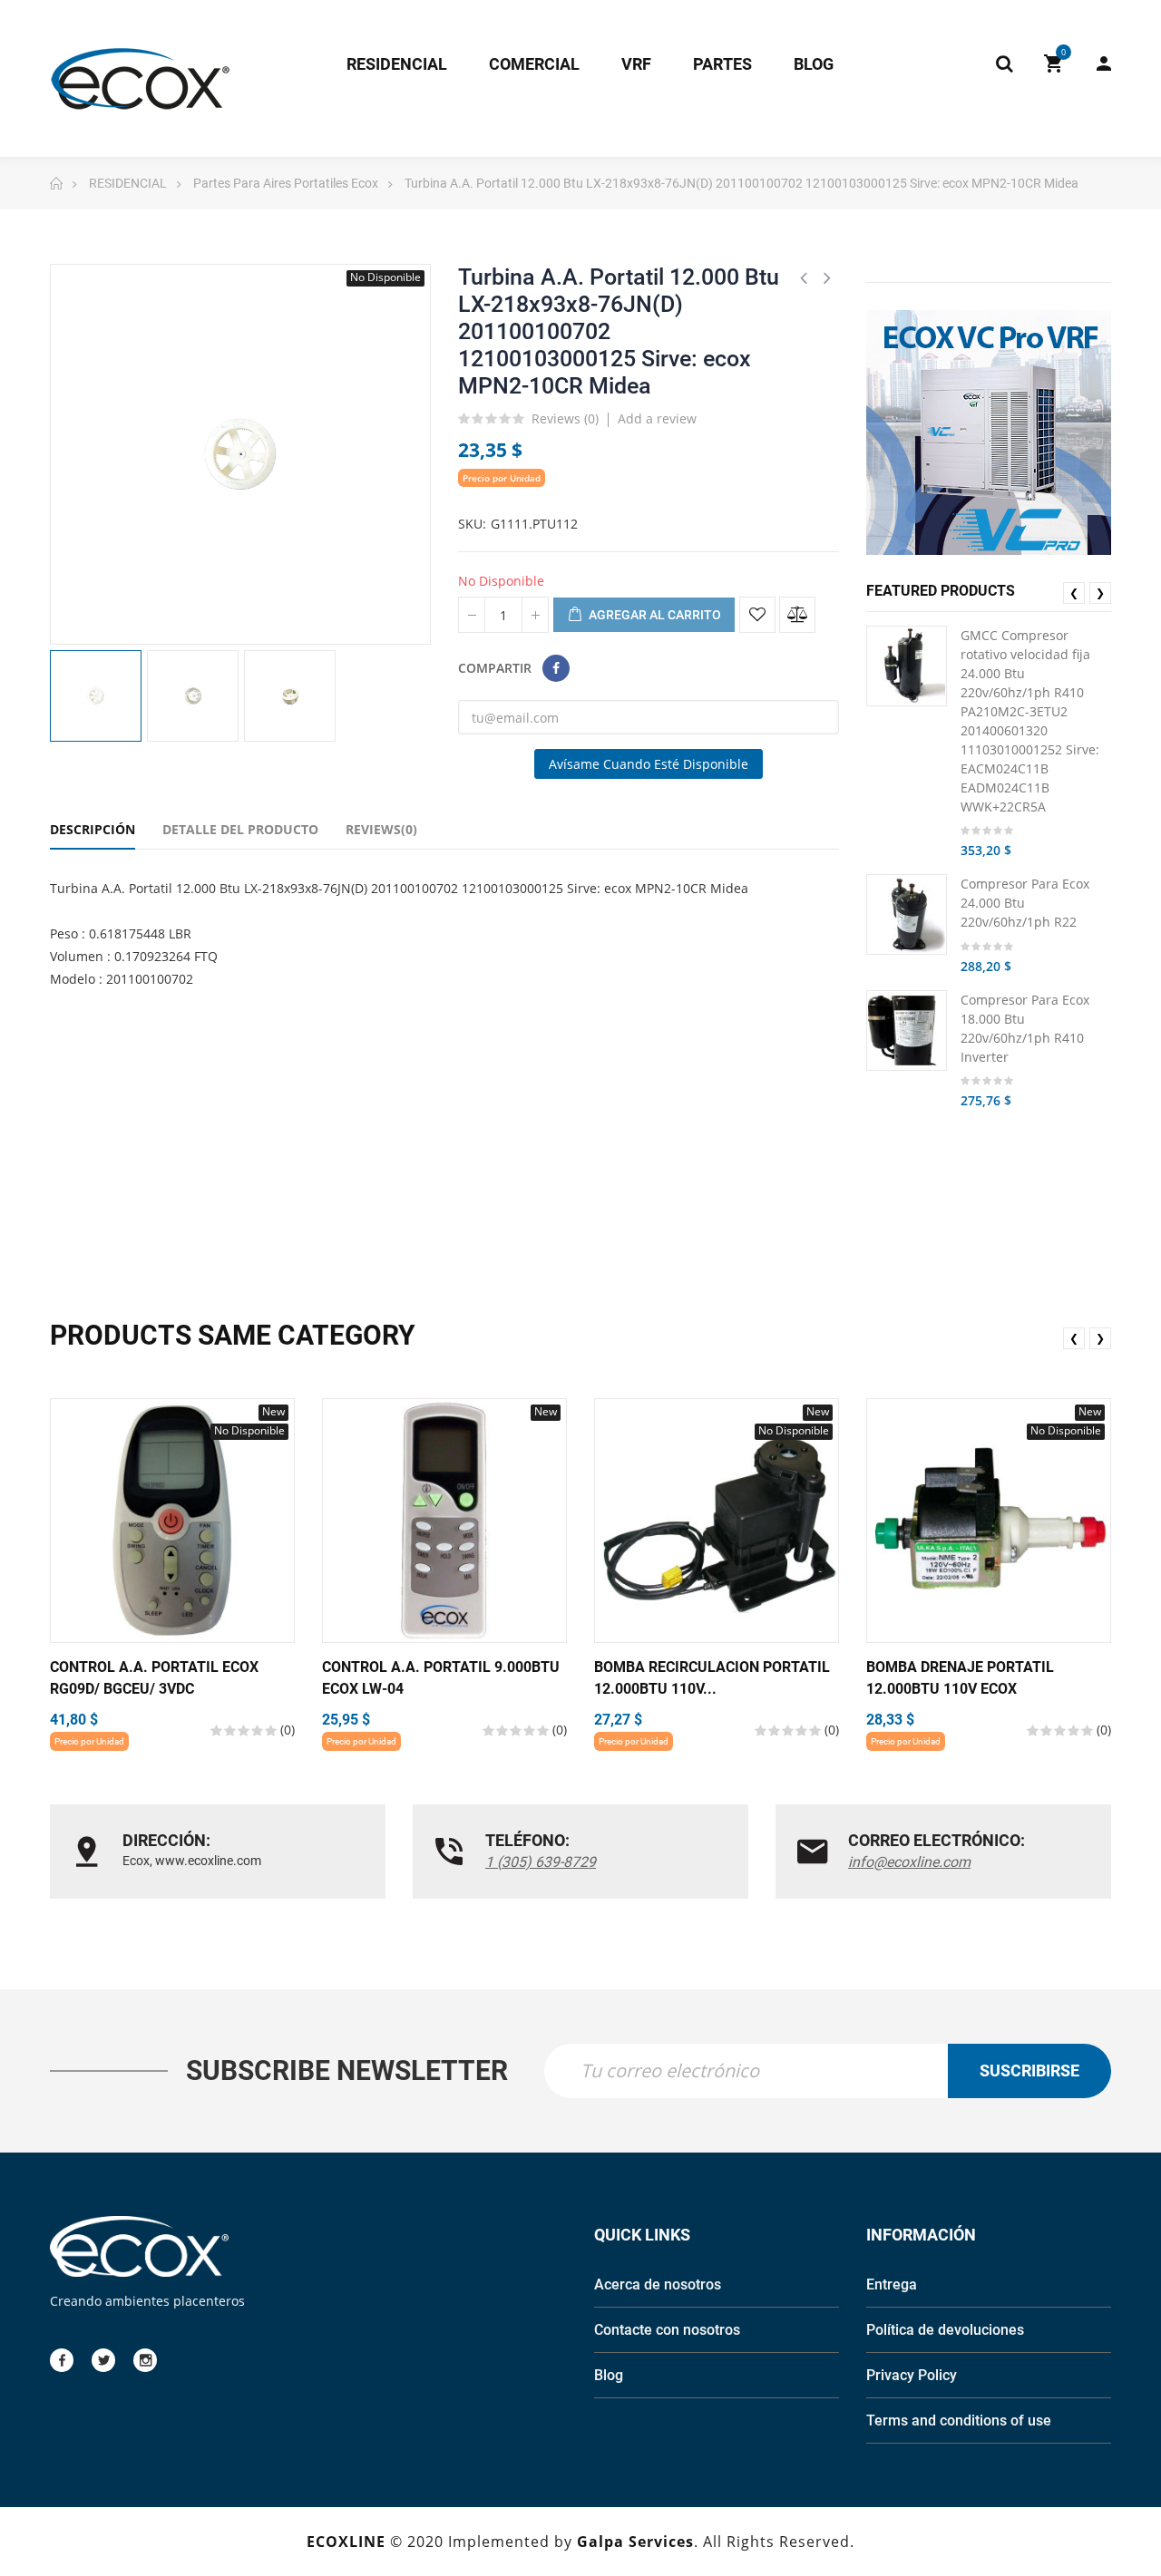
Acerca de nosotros (658, 2284)
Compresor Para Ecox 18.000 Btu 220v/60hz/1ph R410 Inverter (1025, 1028)
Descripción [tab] (93, 829)
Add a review (657, 418)
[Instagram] (145, 2360)
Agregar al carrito (654, 615)
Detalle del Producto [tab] (240, 829)
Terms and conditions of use (959, 2420)
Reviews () (565, 420)
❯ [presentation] (1100, 593)
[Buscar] (1004, 63)
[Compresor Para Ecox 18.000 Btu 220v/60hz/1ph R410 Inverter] (907, 1030)
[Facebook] (62, 2360)
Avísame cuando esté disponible (649, 764)
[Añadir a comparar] (797, 615)
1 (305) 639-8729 (541, 1862)
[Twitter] (103, 2360)
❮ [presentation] (1074, 593)
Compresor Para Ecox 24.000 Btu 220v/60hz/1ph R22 (1025, 903)
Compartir (556, 668)
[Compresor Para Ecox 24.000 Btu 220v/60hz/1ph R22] (907, 914)
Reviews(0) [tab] (381, 829)
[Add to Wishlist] (757, 615)
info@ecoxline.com (909, 1862)
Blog (609, 2375)
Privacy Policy (912, 2375)
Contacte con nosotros (667, 2330)
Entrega (892, 2284)
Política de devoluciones (945, 2330)
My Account (1095, 63)
